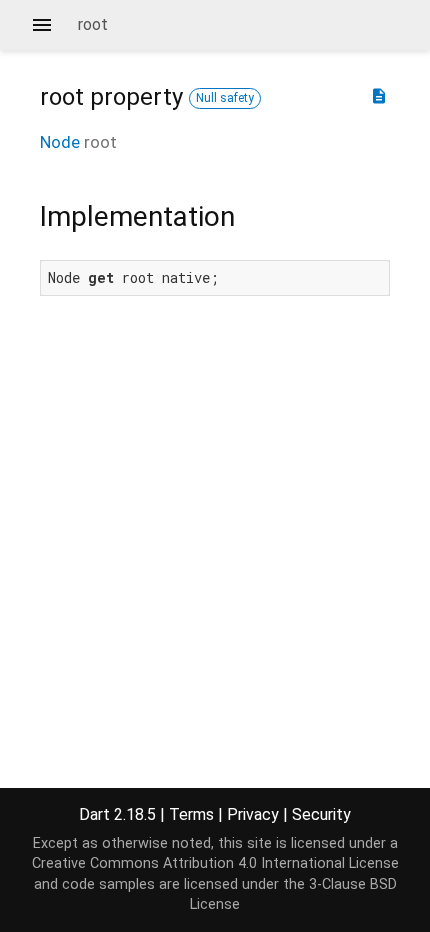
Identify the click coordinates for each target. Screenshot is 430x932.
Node (60, 142)
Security (321, 814)
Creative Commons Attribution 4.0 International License (215, 863)
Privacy (253, 814)
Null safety (225, 98)
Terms (191, 814)
